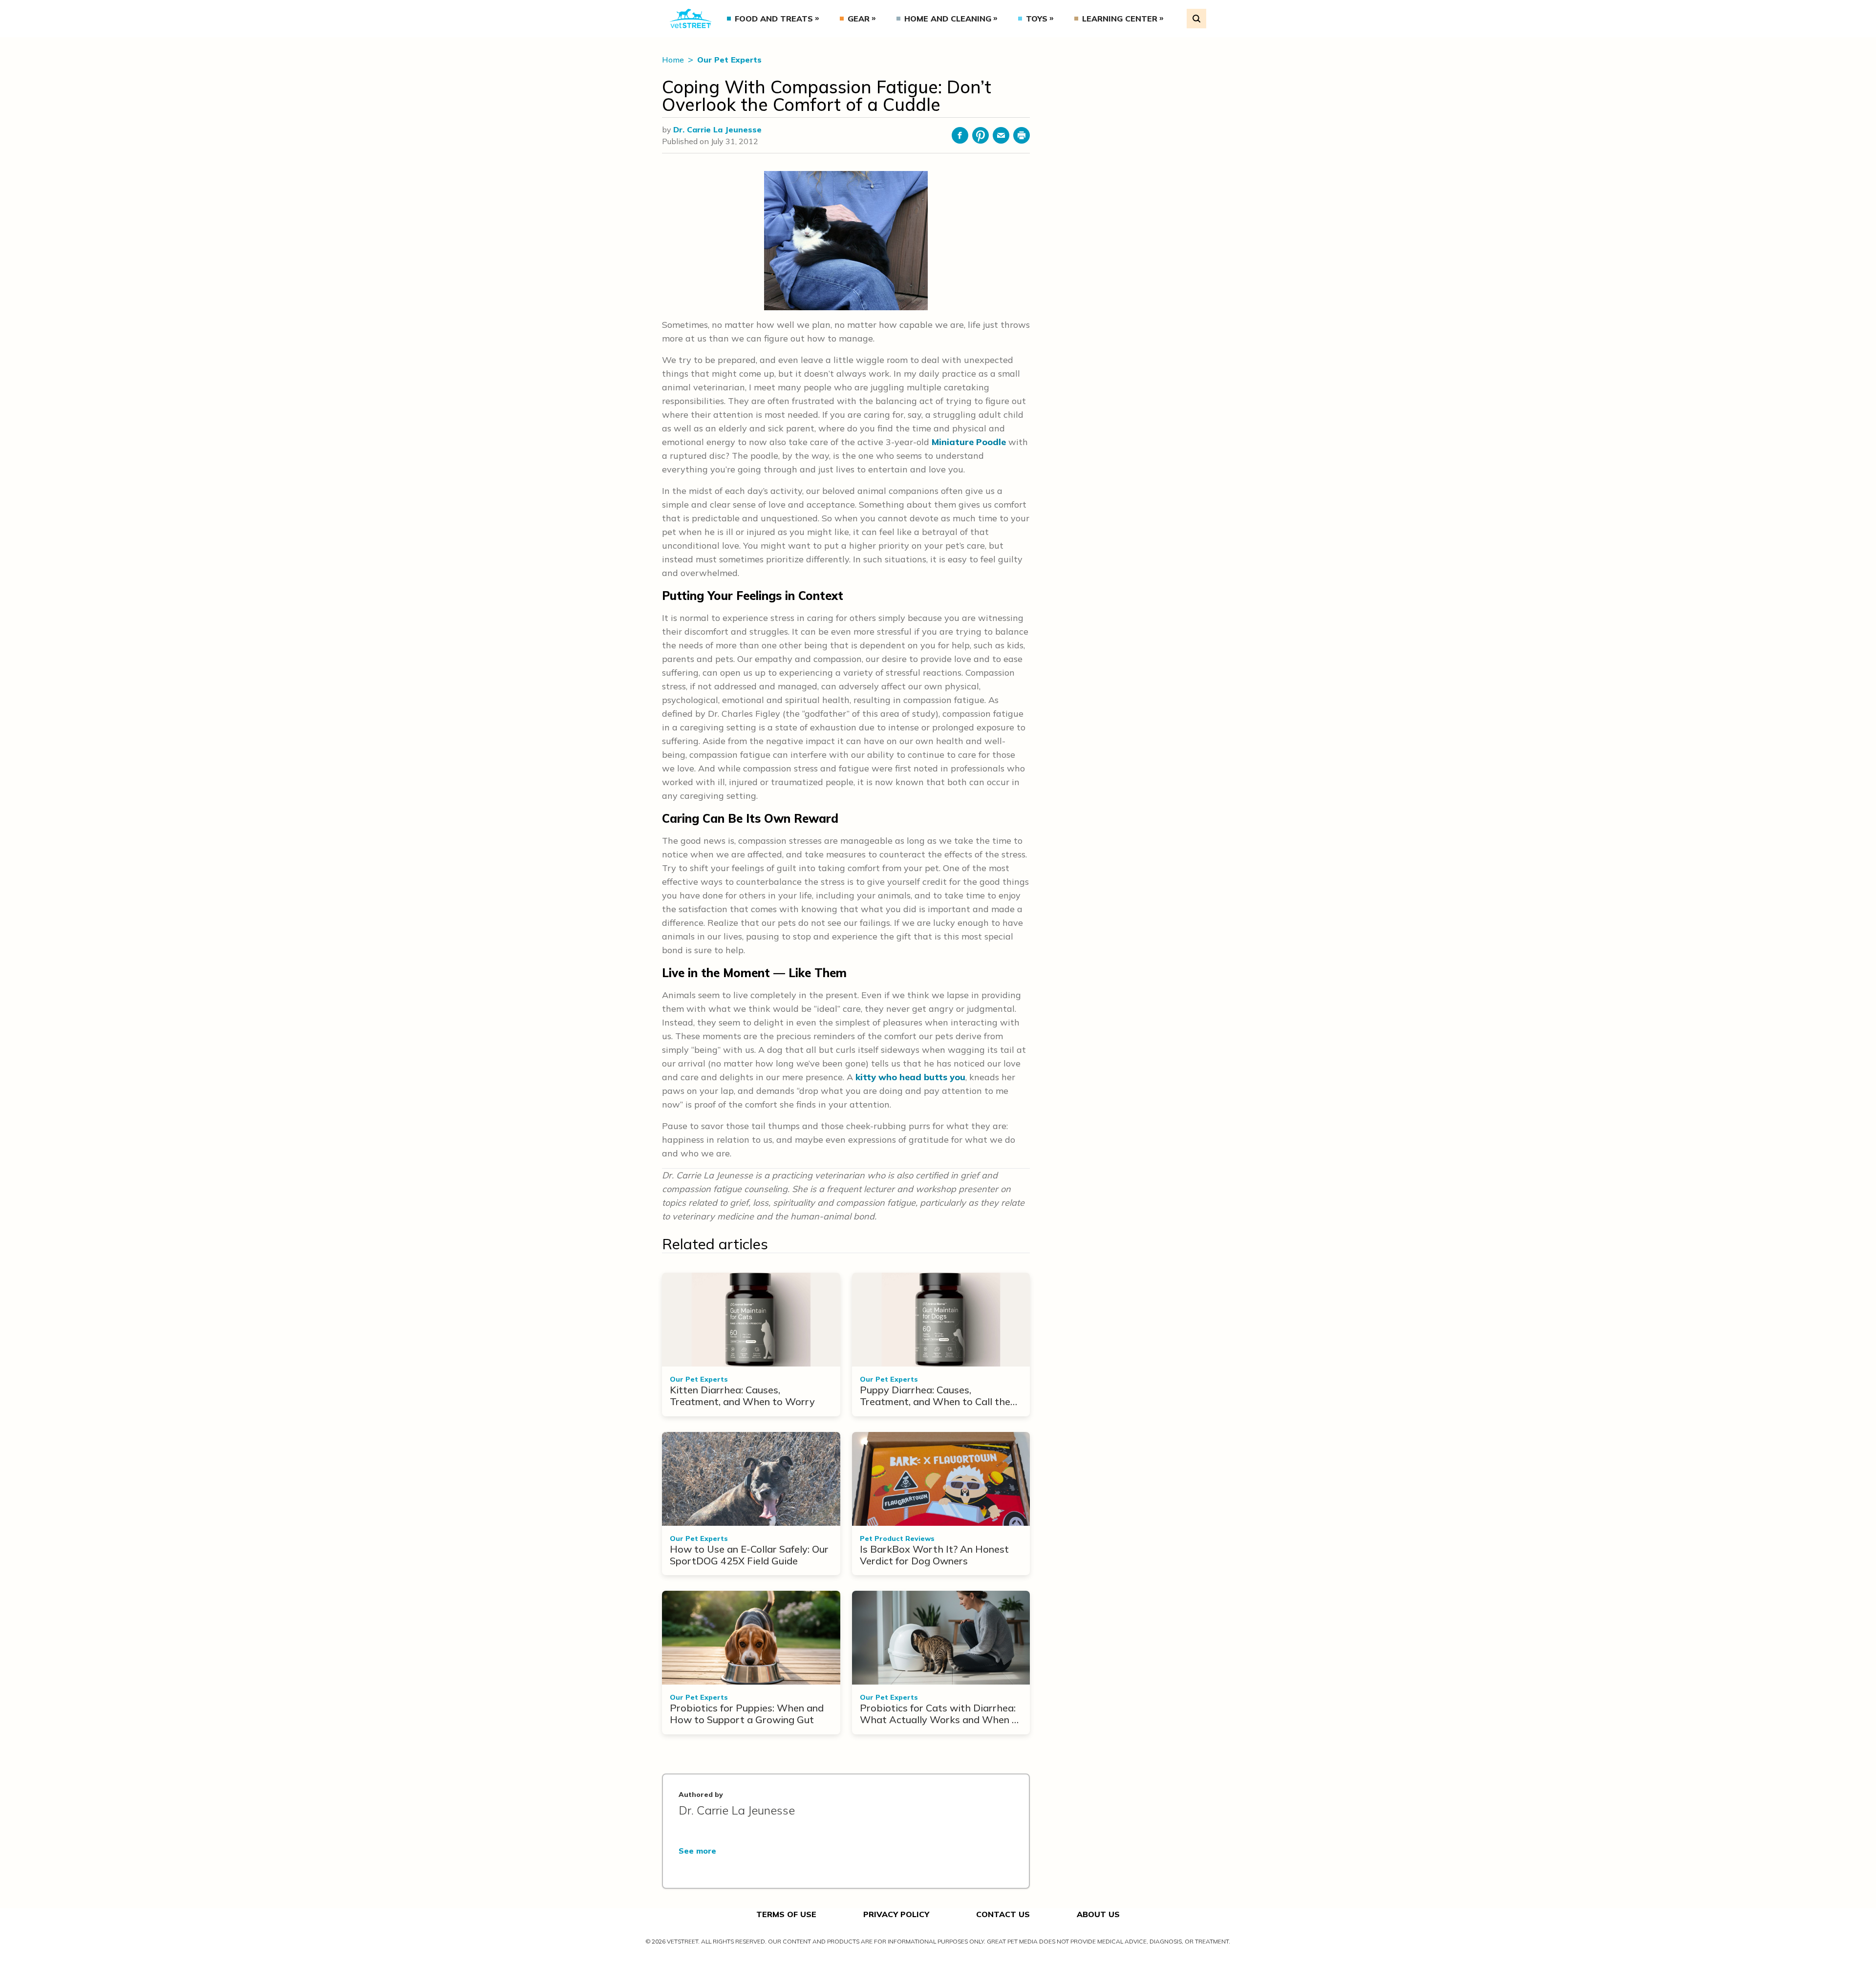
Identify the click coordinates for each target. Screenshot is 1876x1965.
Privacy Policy (896, 1914)
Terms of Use (786, 1914)
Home (674, 60)
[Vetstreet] (691, 19)
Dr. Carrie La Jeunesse (717, 129)
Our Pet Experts (729, 60)
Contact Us (1003, 1914)
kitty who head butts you (910, 1077)
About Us (1098, 1914)
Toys (1037, 19)
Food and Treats (774, 19)
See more (697, 1851)
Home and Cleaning (948, 19)
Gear (859, 19)
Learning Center (1120, 19)
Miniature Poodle (969, 442)
